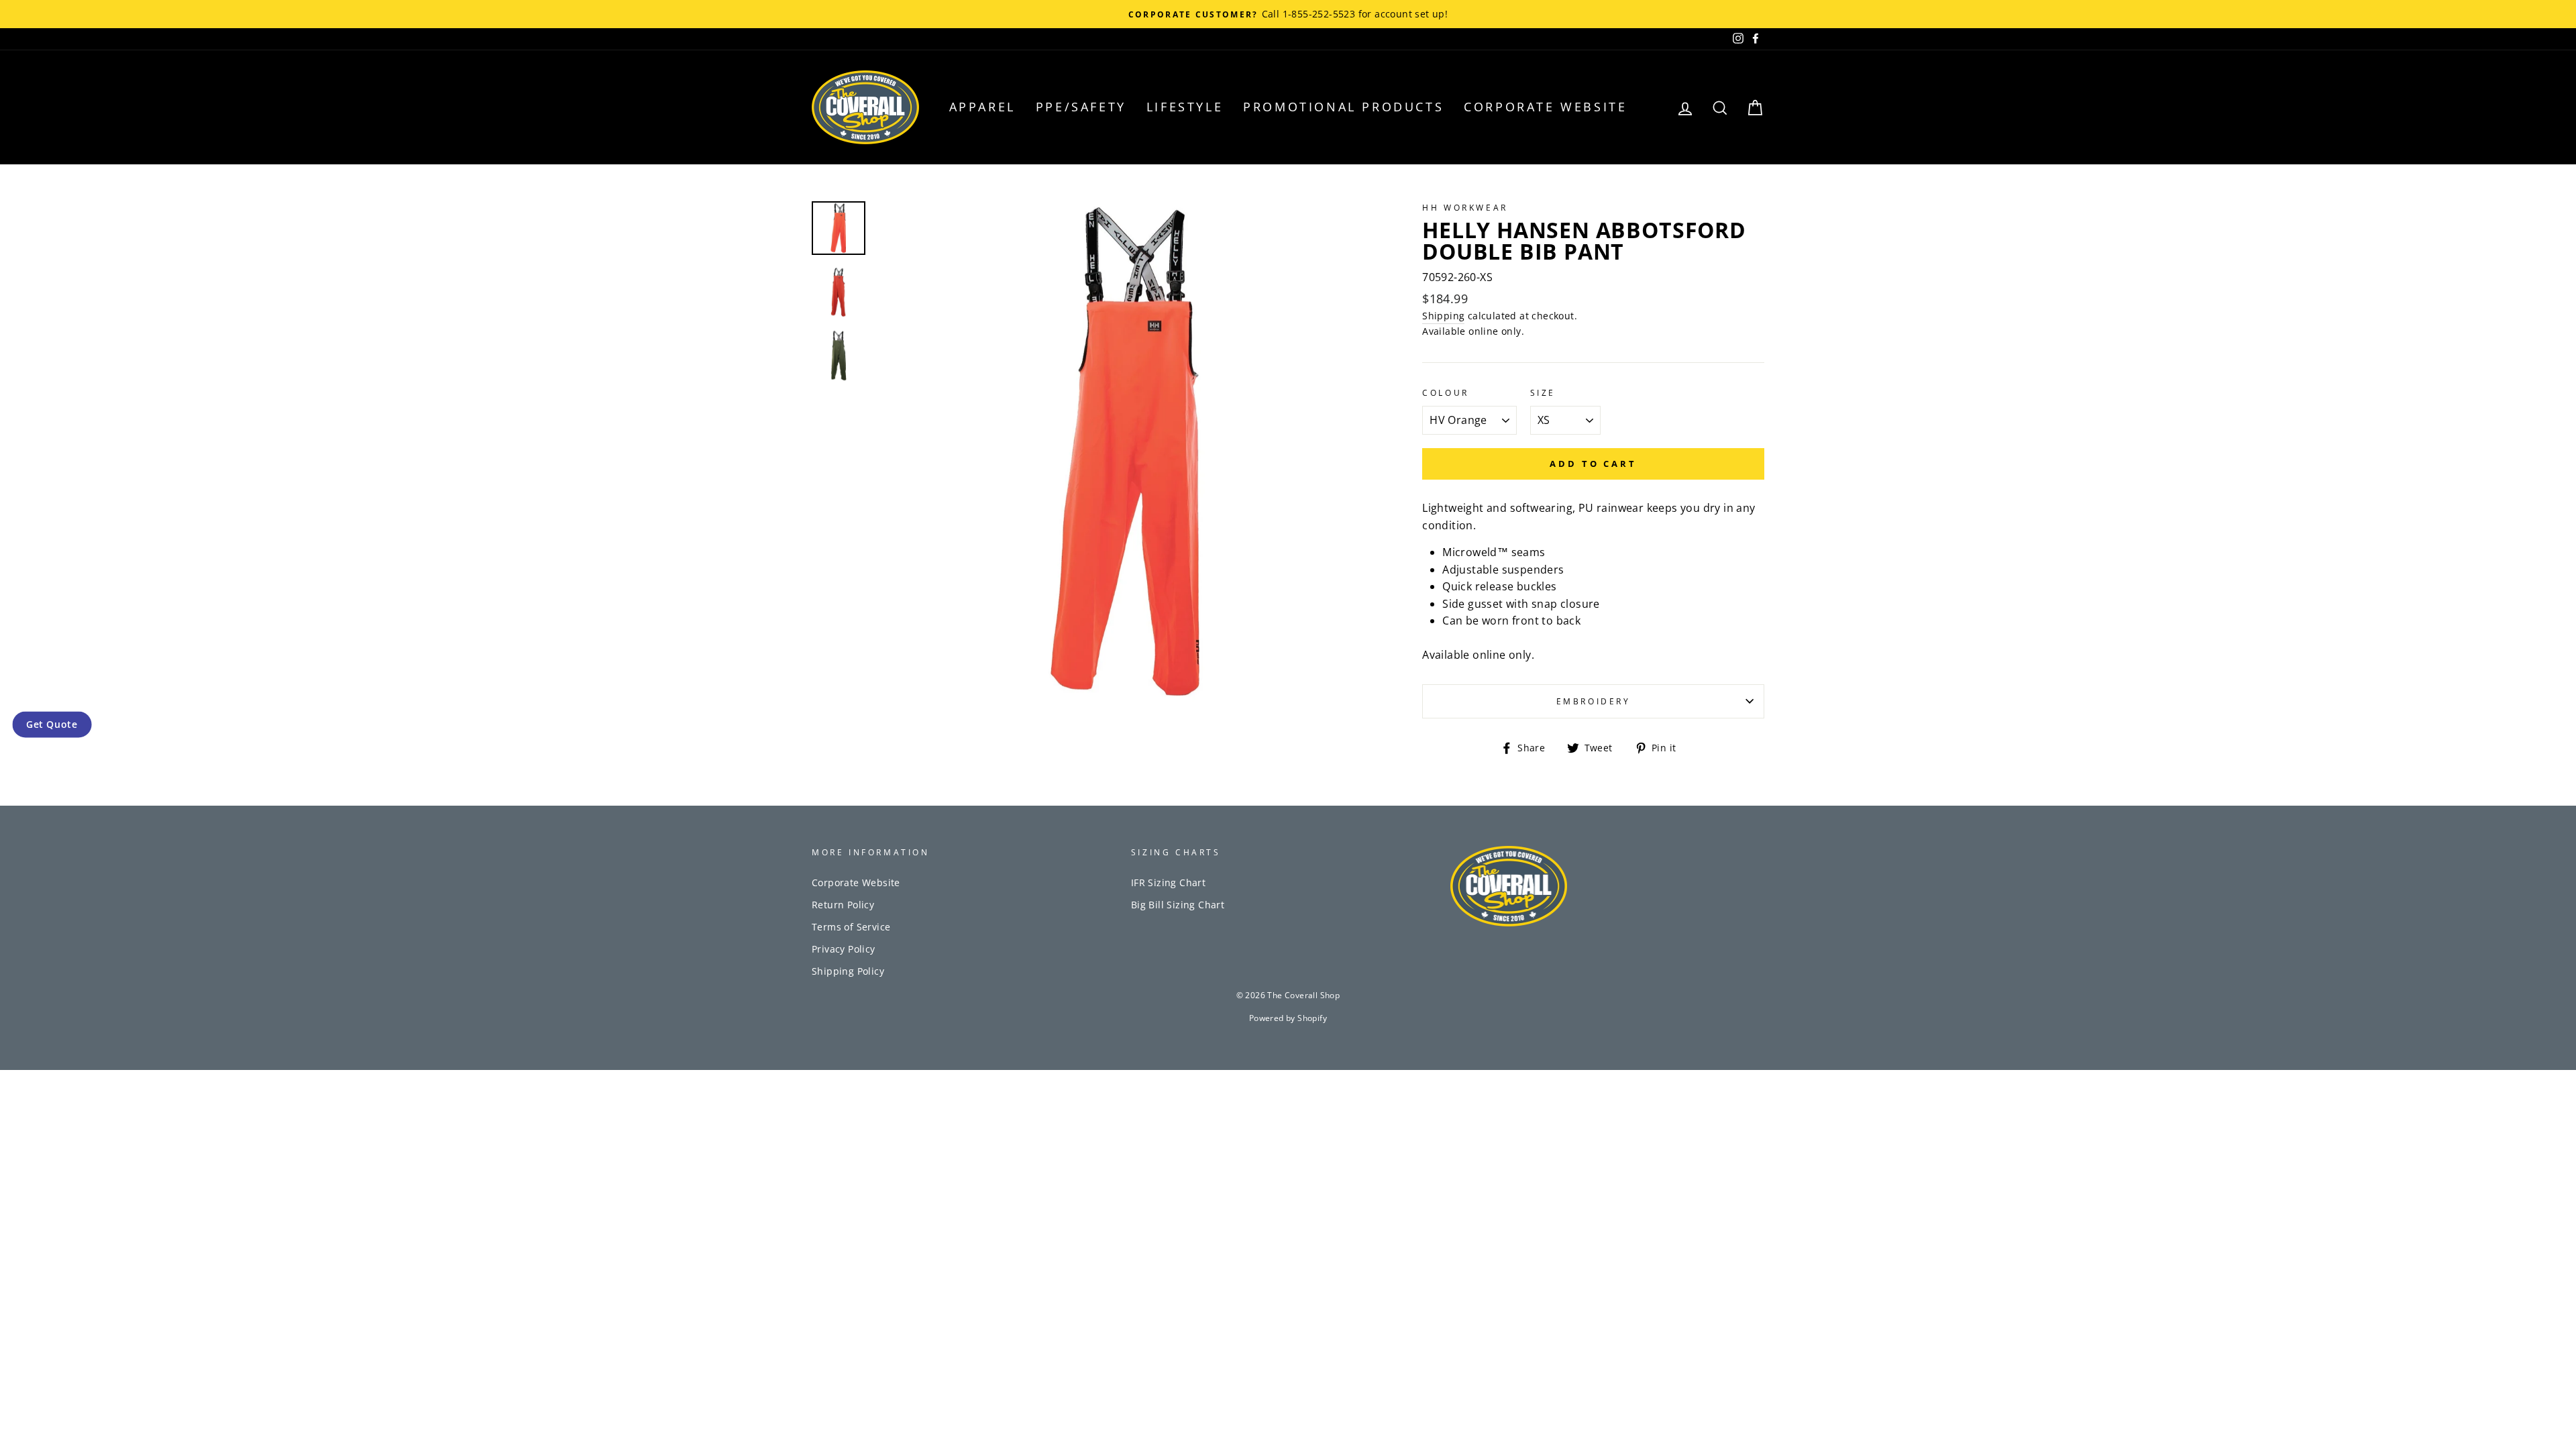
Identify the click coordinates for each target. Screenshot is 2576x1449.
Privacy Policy (844, 949)
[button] (52, 724)
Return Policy (843, 905)
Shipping (1443, 316)
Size (1543, 393)
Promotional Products (1343, 107)
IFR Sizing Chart (1168, 882)
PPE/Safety (1081, 107)
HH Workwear (1465, 208)
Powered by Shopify (1288, 1018)
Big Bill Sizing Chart (1178, 905)
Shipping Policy (848, 971)
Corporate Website (1545, 107)
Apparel (982, 107)
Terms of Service (851, 927)
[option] (1127, 452)
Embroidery (1594, 701)
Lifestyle (1185, 107)
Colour (1446, 393)
